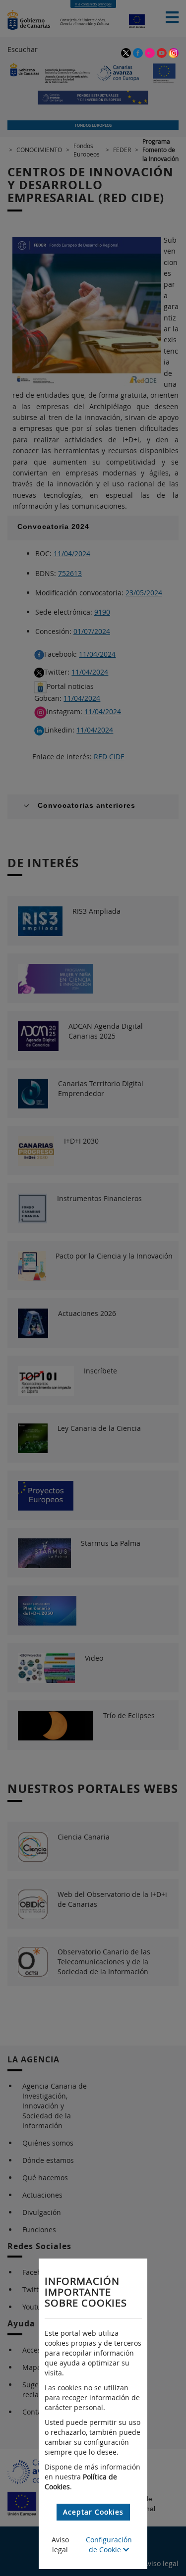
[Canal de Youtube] (163, 52)
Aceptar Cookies (93, 2512)
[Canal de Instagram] (174, 52)
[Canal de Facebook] (139, 52)
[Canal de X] (127, 52)
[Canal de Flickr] (151, 52)
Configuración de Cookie (109, 2545)
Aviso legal (60, 2545)
